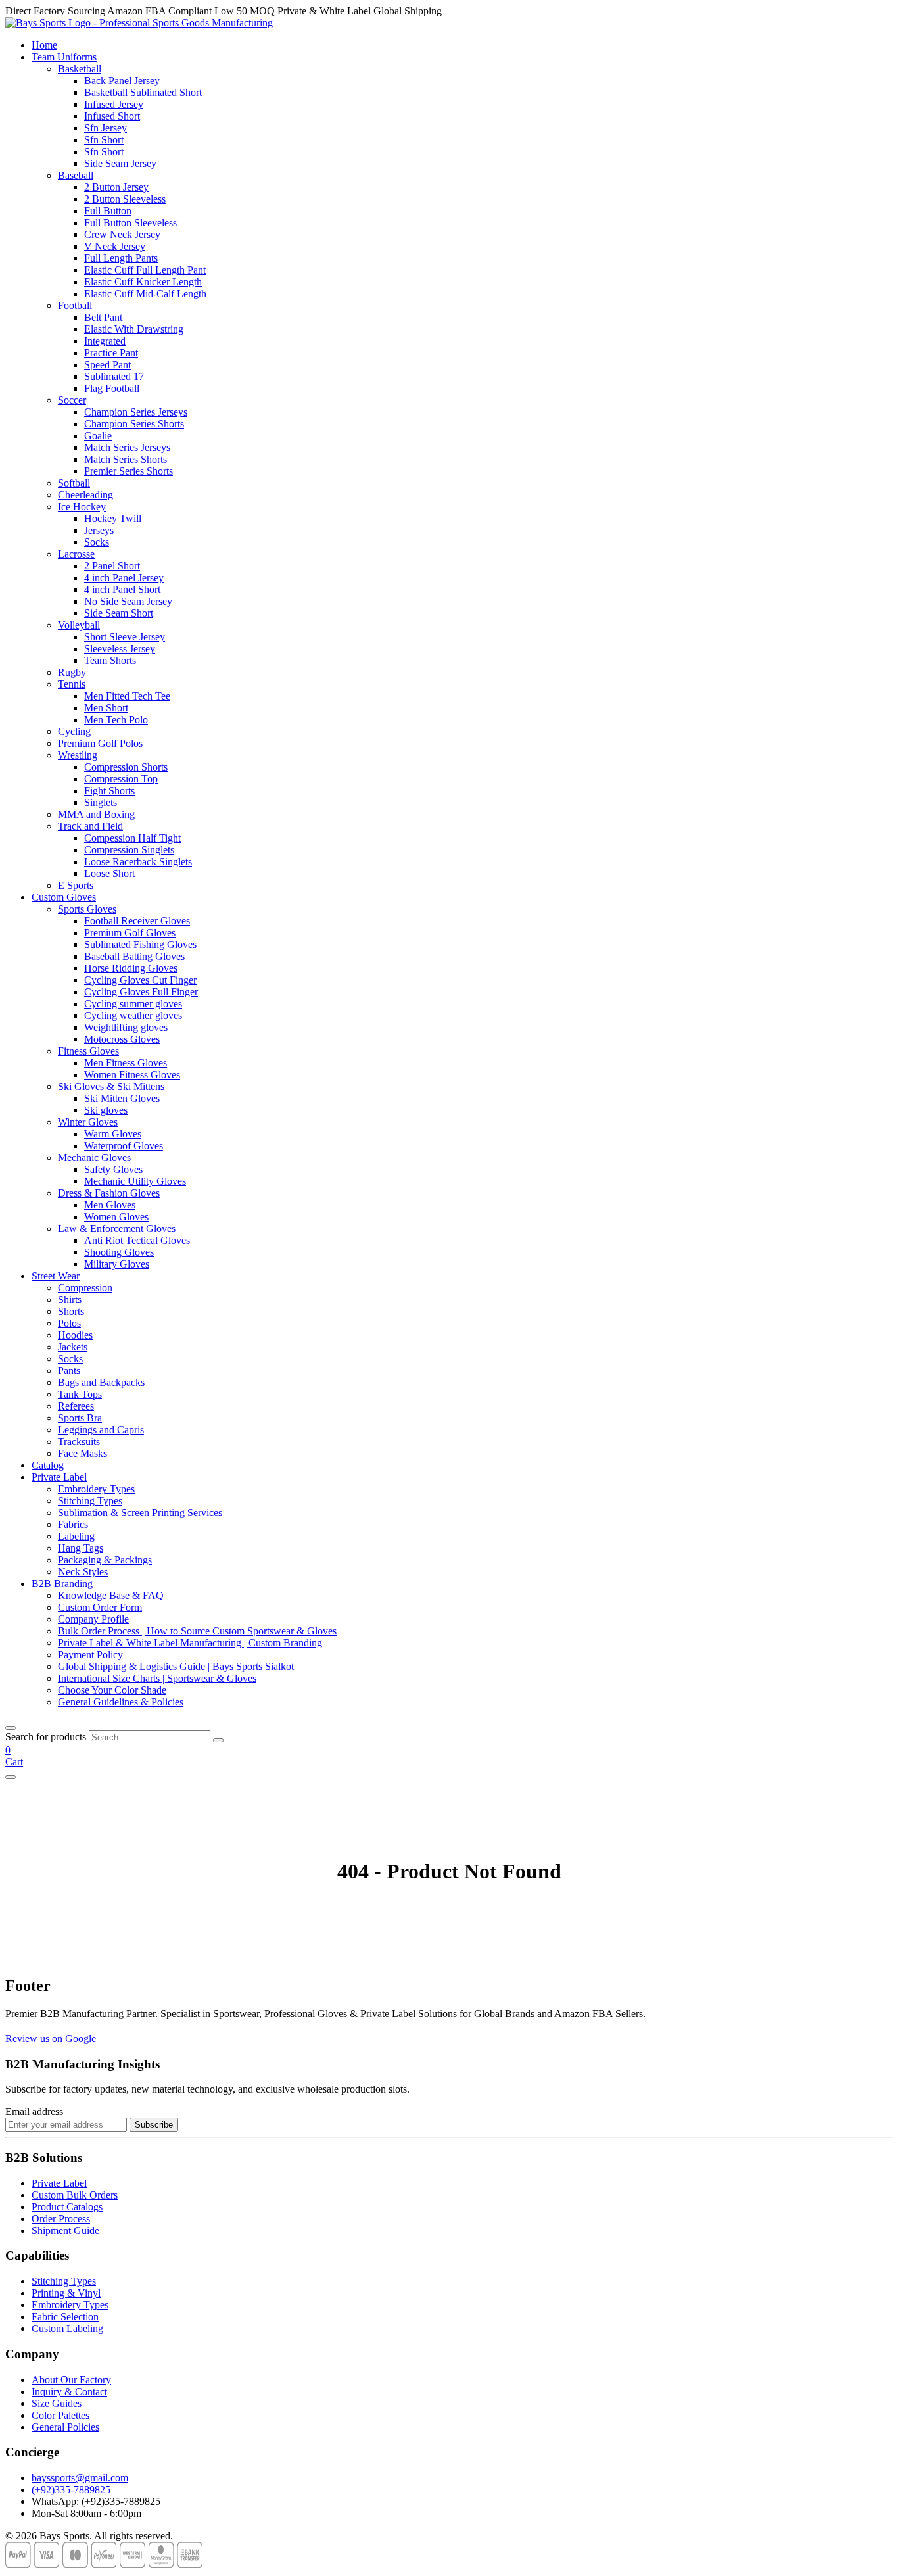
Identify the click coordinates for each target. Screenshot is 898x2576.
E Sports (76, 885)
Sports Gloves (87, 909)
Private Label (59, 1477)
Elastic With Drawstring (134, 329)
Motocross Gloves (122, 1039)
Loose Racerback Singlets (138, 862)
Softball (74, 483)
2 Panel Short (112, 566)
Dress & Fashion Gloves (109, 1193)
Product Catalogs (67, 2207)
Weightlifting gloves (126, 1027)
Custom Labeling (67, 2328)
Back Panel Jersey (122, 81)
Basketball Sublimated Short (143, 92)
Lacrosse (76, 554)
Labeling (76, 1536)
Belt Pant (103, 317)
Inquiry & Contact (69, 2392)
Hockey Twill (113, 518)
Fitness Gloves (88, 1051)
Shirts (70, 1300)
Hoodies (75, 1335)
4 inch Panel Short (122, 589)
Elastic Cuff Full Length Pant (145, 270)
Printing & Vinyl (66, 2293)
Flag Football (112, 388)
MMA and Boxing (96, 814)
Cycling (74, 731)
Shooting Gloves (119, 1252)
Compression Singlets (129, 850)
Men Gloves (110, 1205)
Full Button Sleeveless (130, 223)
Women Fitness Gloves (132, 1075)
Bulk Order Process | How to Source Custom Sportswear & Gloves (197, 1631)
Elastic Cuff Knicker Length (143, 282)
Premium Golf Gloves (130, 933)
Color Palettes (60, 2415)
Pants (69, 1371)
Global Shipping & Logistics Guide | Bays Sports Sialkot (176, 1666)
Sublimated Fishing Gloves (140, 944)
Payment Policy (90, 1655)
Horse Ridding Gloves (131, 968)
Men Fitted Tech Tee (127, 696)
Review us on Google (51, 2039)
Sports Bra (80, 1418)
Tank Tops (80, 1394)
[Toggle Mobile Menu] (11, 1777)
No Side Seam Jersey (128, 601)
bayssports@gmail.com (80, 2478)
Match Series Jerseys (127, 447)
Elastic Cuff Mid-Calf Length (145, 294)
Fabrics (73, 1524)
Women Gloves (116, 1217)
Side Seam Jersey (120, 163)
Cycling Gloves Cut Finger (140, 980)
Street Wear (56, 1276)
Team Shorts (110, 660)
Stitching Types (90, 1501)
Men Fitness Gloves (126, 1063)
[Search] (11, 1728)
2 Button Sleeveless (125, 199)
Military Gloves (117, 1264)
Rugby (72, 672)
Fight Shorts (109, 791)
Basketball (80, 69)
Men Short (106, 708)
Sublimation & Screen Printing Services (140, 1513)
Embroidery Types (96, 1489)
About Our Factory (71, 2380)
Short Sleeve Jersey (125, 637)
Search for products (46, 1737)
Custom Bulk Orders (75, 2195)
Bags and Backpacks (101, 1382)
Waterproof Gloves (124, 1146)
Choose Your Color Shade (112, 1690)
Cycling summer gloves (133, 1004)
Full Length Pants (121, 258)
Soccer (72, 400)
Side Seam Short (119, 613)
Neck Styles (83, 1572)
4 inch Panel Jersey (124, 578)
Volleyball (79, 625)
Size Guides (57, 2403)
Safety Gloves (113, 1169)
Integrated (105, 341)
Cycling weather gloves (133, 1015)
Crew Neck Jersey (122, 234)
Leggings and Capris (101, 1430)
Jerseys (99, 530)
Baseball (76, 175)
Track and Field (90, 826)
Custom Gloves (64, 897)
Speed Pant (107, 365)
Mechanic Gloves (94, 1157)
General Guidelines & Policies (121, 1702)
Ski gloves (106, 1110)
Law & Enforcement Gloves (117, 1228)
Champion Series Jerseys (136, 412)
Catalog (48, 1465)
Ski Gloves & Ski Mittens (111, 1086)
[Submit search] (218, 1740)
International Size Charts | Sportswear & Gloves (157, 1678)
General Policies (65, 2427)
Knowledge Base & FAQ (111, 1595)
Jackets (73, 1347)
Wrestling (78, 755)
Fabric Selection (65, 2317)
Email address (34, 2111)
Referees (76, 1406)
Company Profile (93, 1619)
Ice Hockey (82, 507)
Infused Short (112, 116)
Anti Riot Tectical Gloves (137, 1240)
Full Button (108, 211)
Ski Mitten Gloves (122, 1098)
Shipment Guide (65, 2230)
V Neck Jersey (115, 246)
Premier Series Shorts (129, 471)
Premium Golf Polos (100, 743)
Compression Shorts (126, 767)
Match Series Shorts (126, 459)
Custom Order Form (100, 1607)
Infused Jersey (114, 104)
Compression (85, 1288)
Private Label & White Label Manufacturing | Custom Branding (190, 1643)
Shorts (71, 1311)
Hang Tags (81, 1548)
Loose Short (109, 873)
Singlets (101, 802)
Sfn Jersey (106, 128)
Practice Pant (111, 353)
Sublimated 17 (114, 376)
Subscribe (154, 2125)
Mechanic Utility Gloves (135, 1181)
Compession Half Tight (132, 838)
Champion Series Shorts (134, 424)
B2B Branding (62, 1584)
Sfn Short (104, 140)
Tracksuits (79, 1442)
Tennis (72, 684)
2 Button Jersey (116, 187)
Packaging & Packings (105, 1560)
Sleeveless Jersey (120, 649)
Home (44, 45)
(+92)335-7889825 (71, 2490)
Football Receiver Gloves (137, 921)
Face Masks (83, 1453)
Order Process (61, 2219)
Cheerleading (85, 495)
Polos (69, 1323)
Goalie (98, 436)
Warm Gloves (113, 1134)
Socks (97, 542)
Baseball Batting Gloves (134, 956)
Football (75, 305)
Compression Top (121, 779)
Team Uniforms (64, 57)
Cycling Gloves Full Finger (141, 992)
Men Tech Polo (116, 720)
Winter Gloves (88, 1122)
